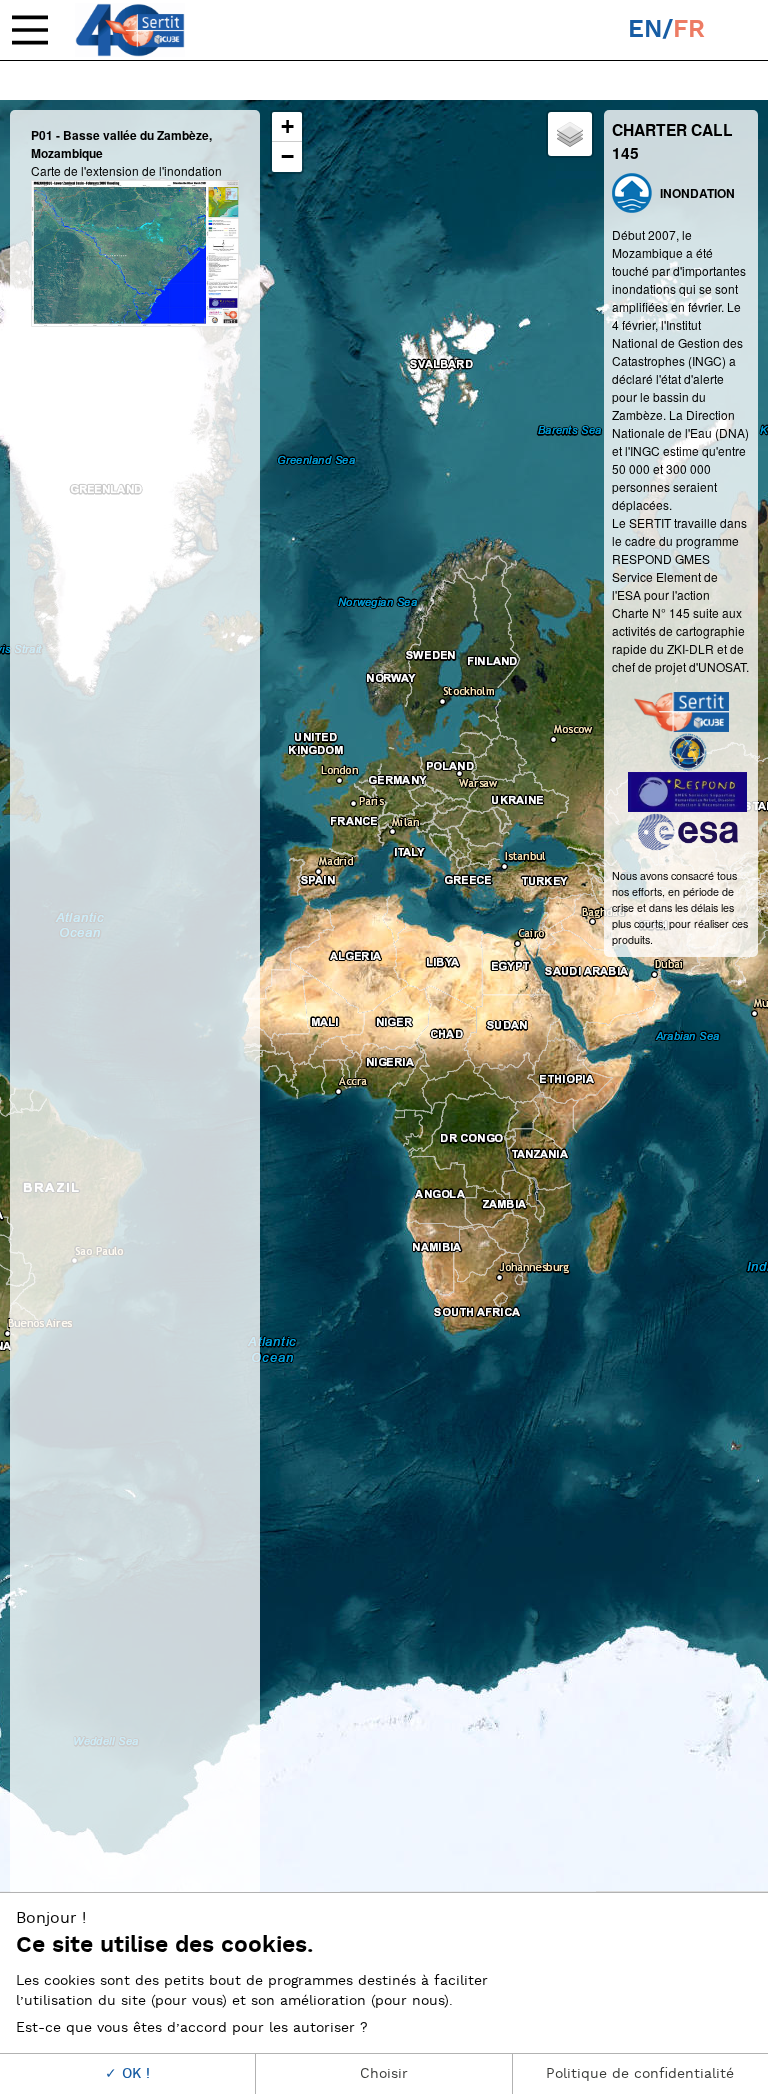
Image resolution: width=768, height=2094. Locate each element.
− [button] (287, 156)
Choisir (384, 2073)
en (645, 29)
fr (689, 29)
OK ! (133, 2073)
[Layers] (570, 134)
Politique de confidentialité (640, 2073)
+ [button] (287, 126)
